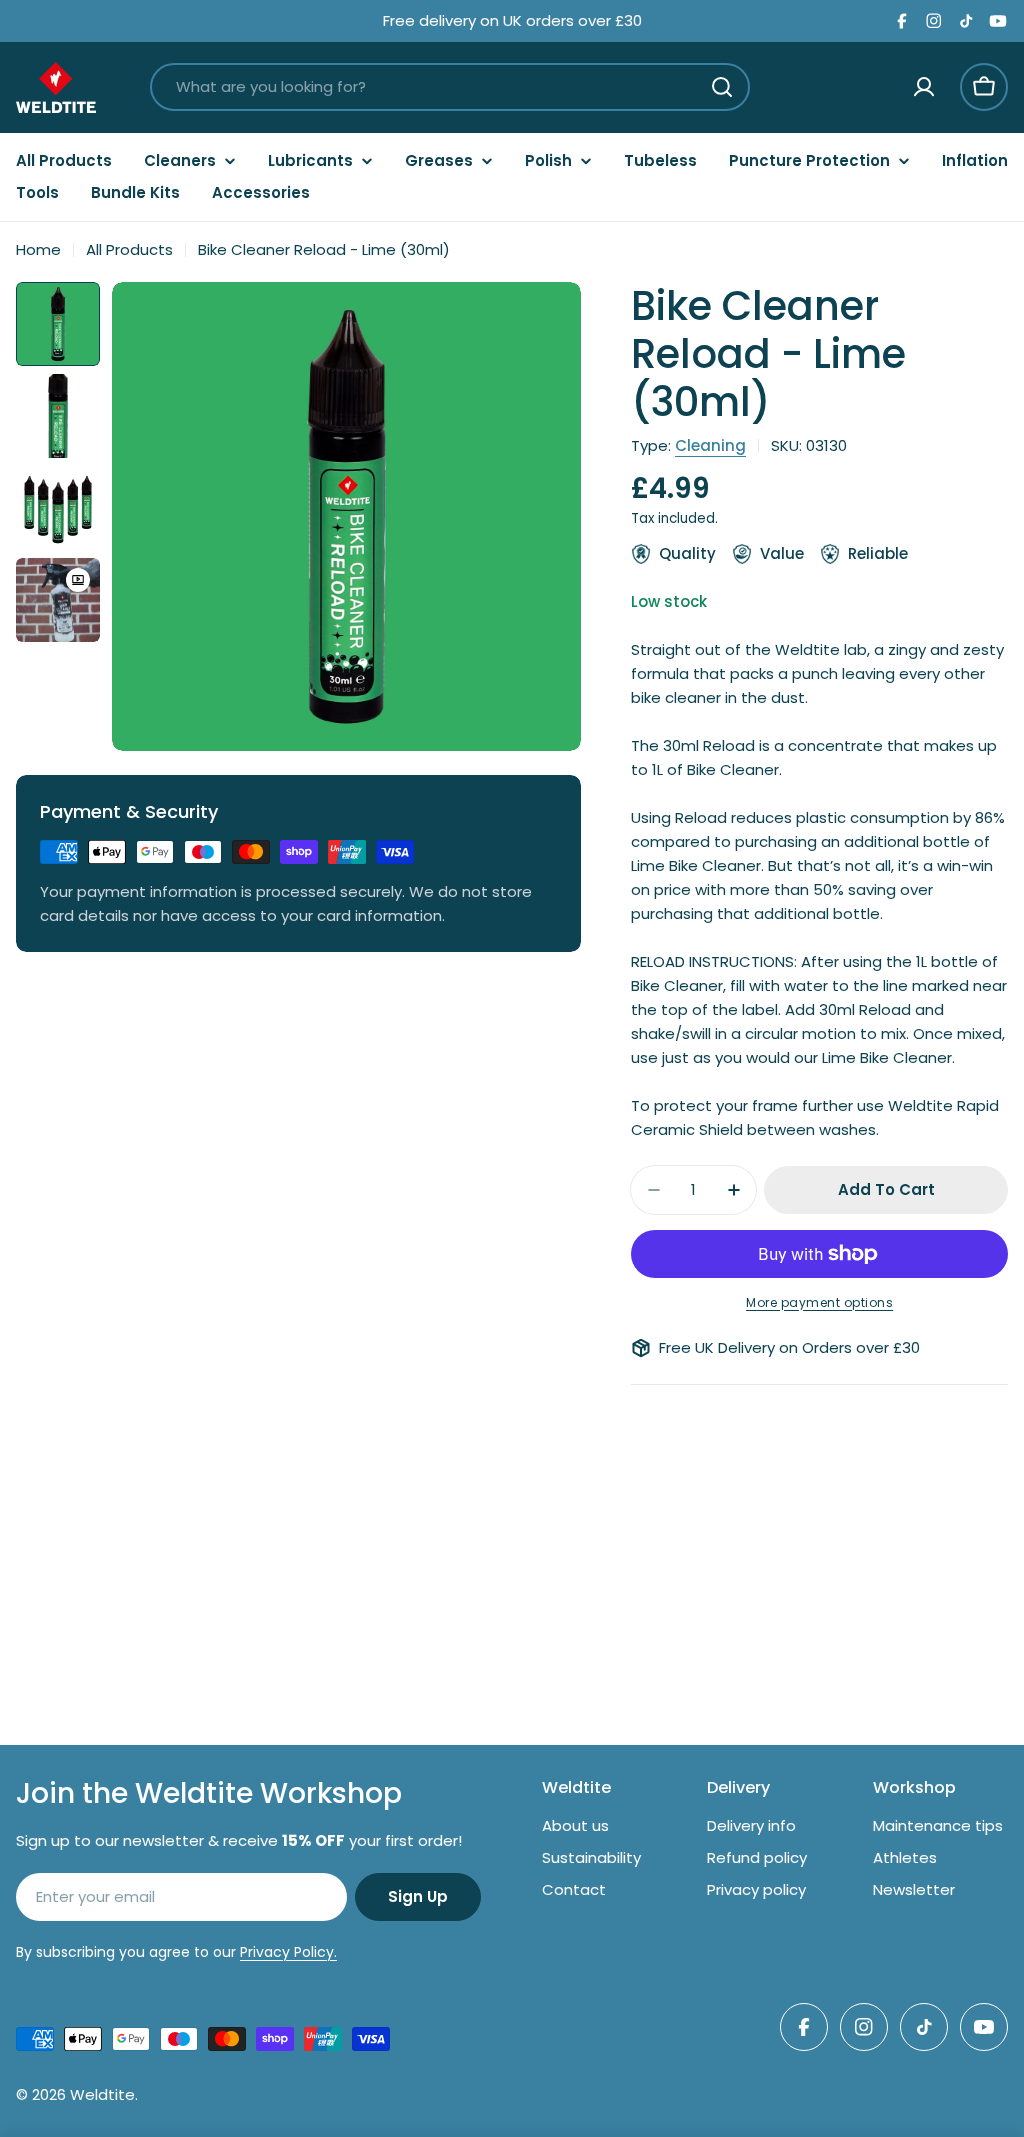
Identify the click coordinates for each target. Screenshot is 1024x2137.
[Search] (722, 87)
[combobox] (450, 87)
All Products (129, 249)
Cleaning (710, 445)
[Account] (924, 87)
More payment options (819, 1302)
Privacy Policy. (288, 1952)
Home (38, 249)
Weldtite (102, 2094)
